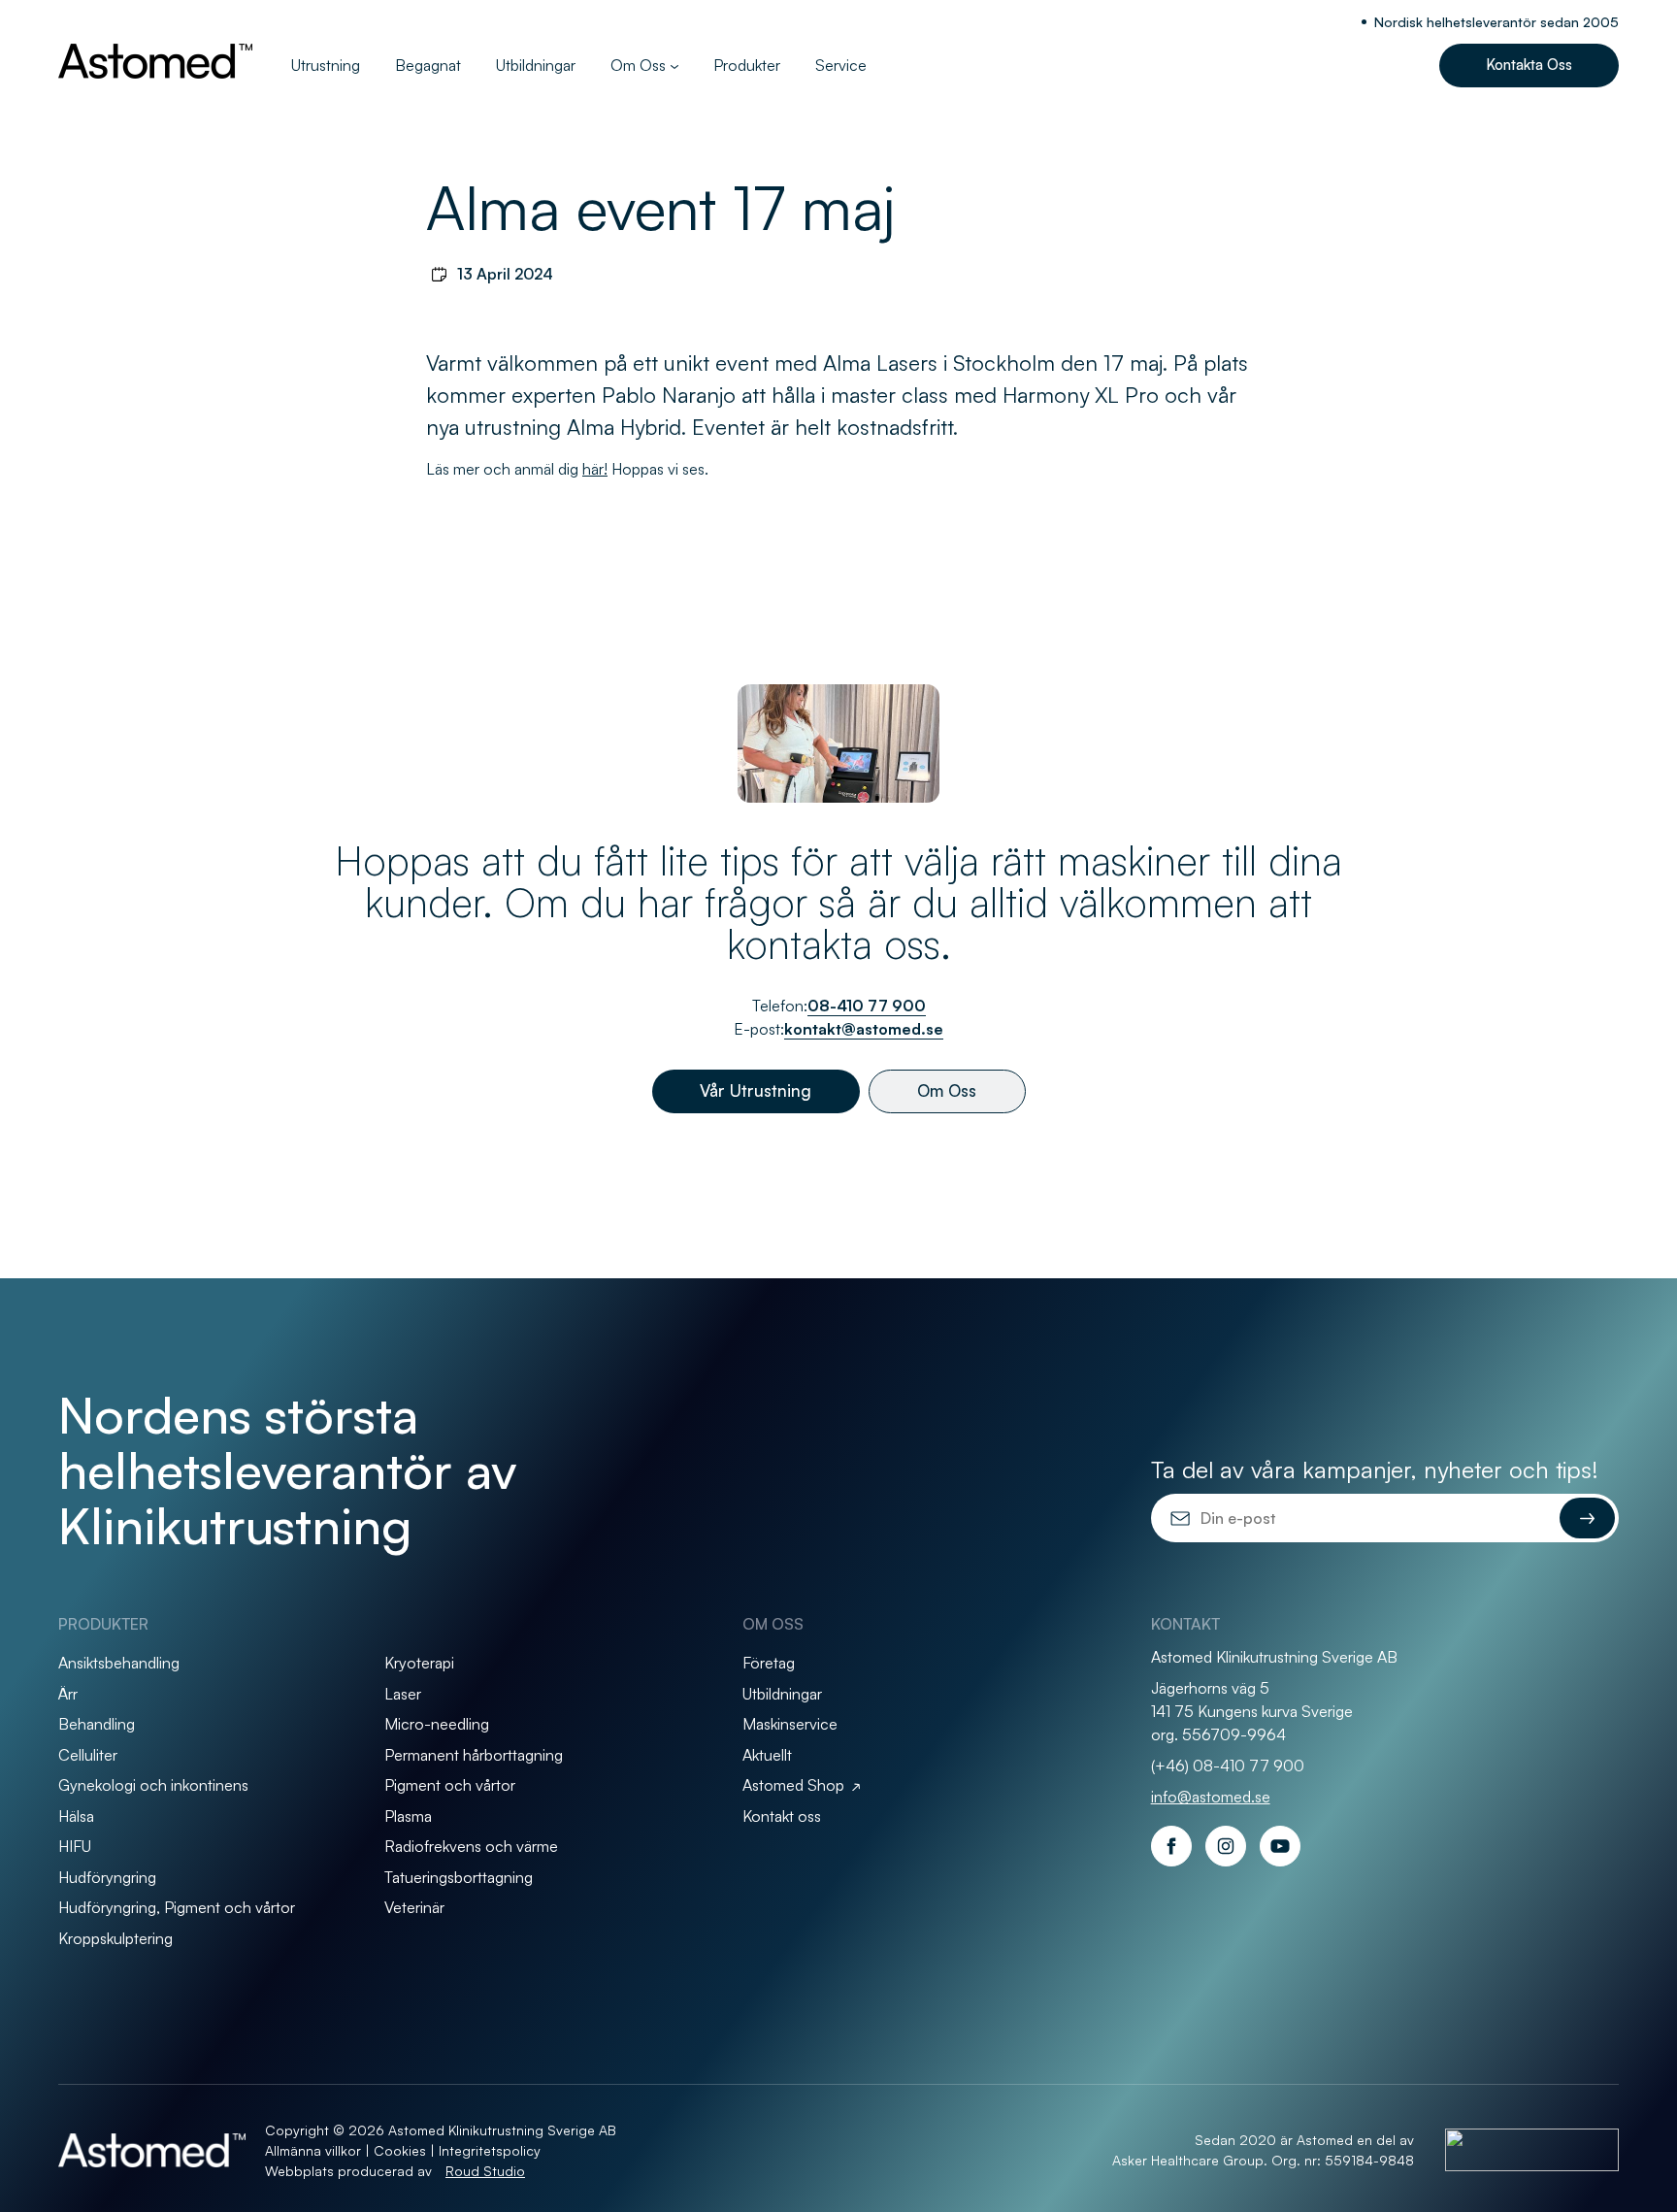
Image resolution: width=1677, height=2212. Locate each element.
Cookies (400, 2150)
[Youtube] (1280, 1846)
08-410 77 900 (867, 1006)
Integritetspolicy (490, 2150)
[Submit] (1587, 1518)
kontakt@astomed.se (864, 1029)
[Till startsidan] (155, 61)
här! (595, 469)
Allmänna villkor (313, 2150)
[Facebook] (1171, 1846)
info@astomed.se (1211, 1797)
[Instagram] (1226, 1846)
